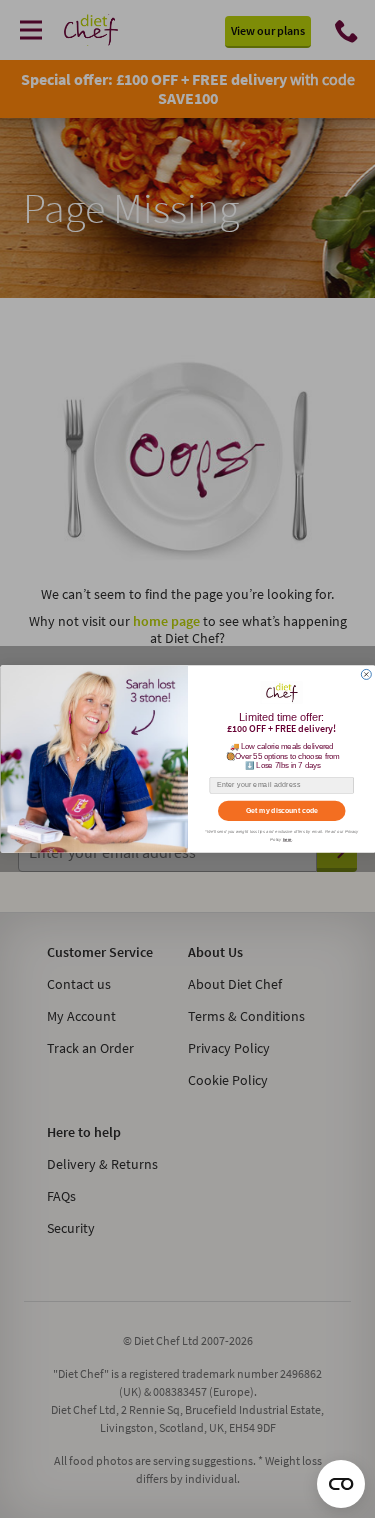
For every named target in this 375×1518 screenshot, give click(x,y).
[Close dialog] (366, 674)
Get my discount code (281, 811)
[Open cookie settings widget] (341, 1484)
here (286, 839)
